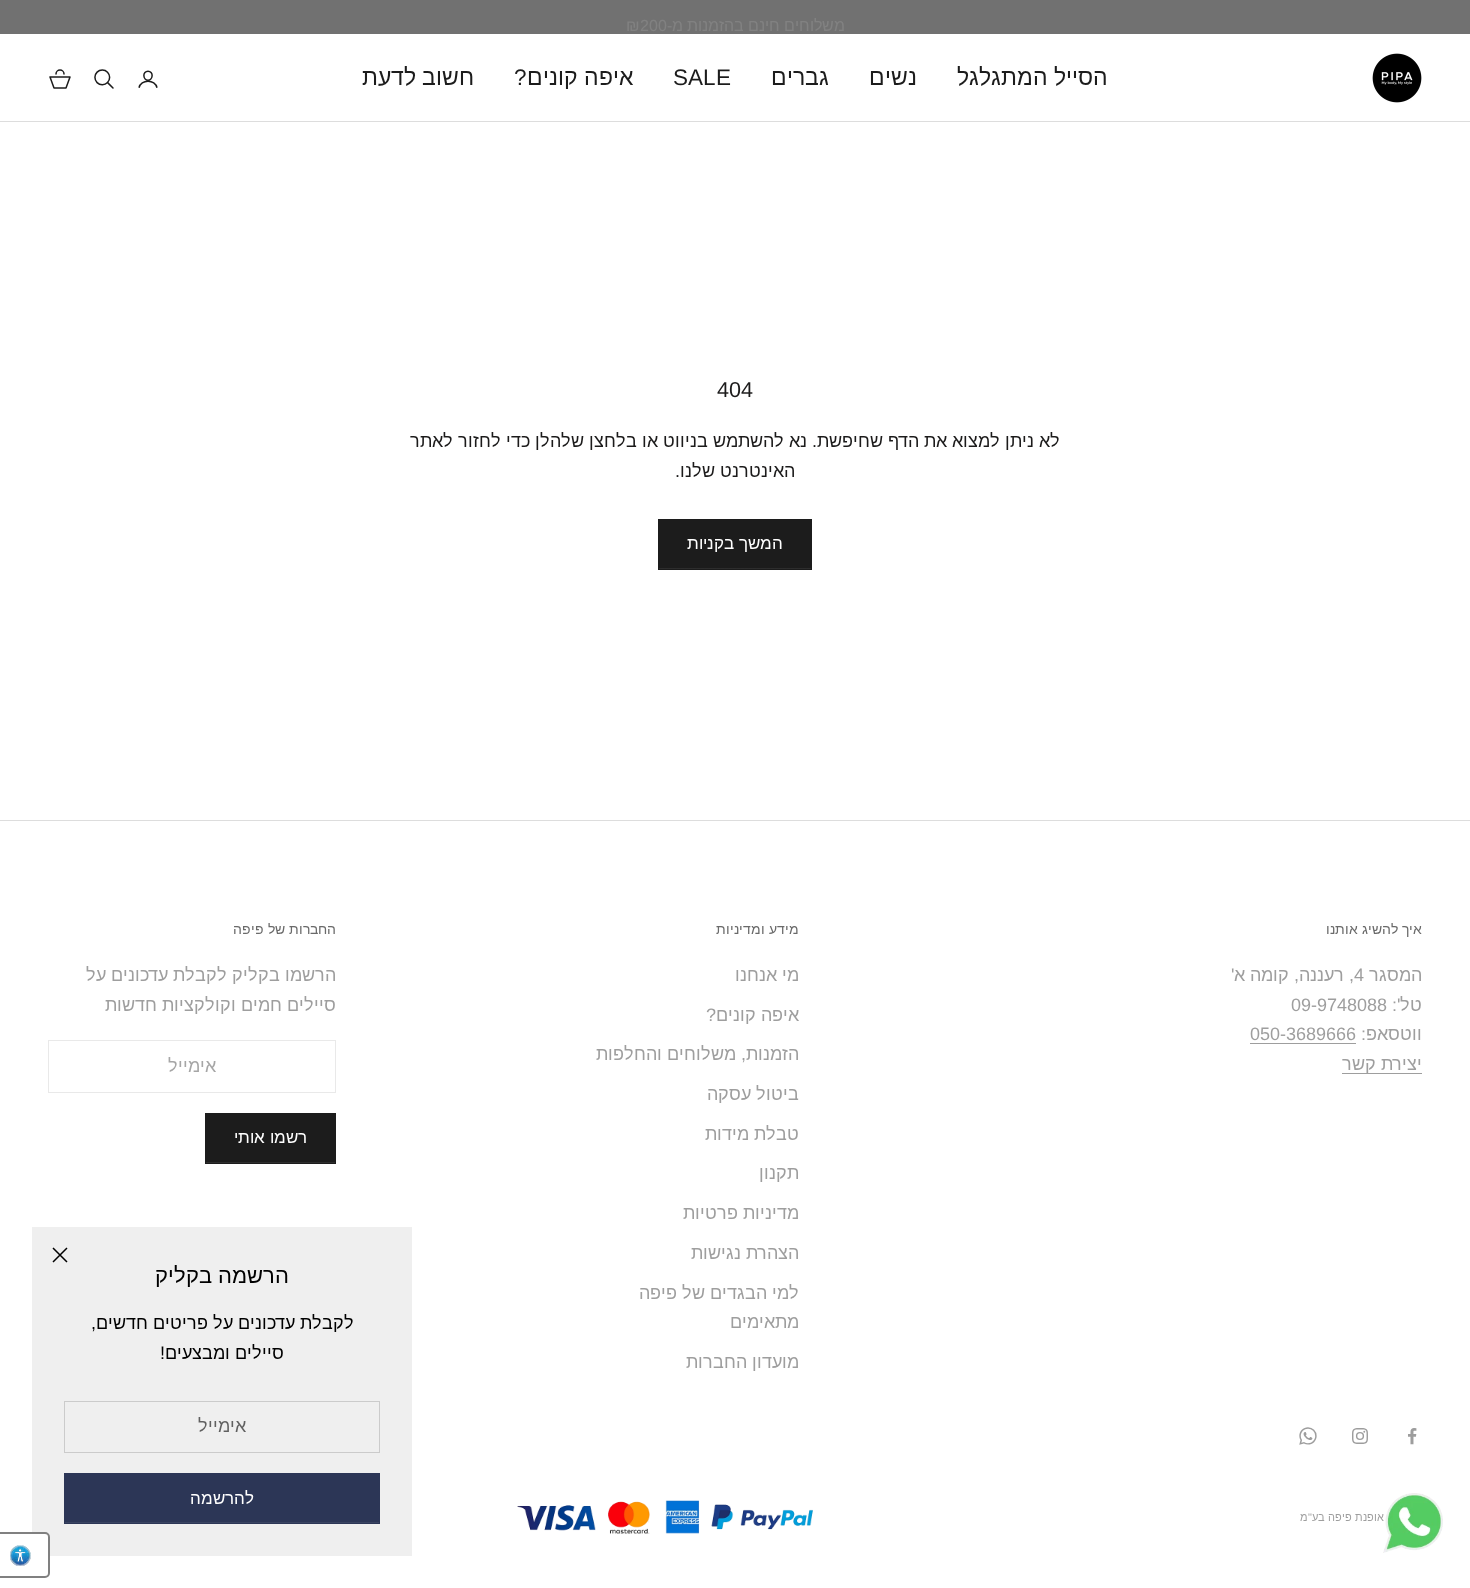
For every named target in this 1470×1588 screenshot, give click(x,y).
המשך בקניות (735, 543)
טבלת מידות (752, 1134)
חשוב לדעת (418, 77)
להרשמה (222, 1498)
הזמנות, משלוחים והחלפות (697, 1054)
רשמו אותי (270, 1137)
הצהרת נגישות (745, 1253)
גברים (800, 77)
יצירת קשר (1382, 1064)
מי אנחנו (767, 975)
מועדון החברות (742, 1362)
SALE (702, 77)
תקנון (779, 1173)
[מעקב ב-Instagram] (1360, 1436)
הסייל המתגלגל (1032, 77)
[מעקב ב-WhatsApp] (1308, 1436)
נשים (893, 77)
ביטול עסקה (753, 1094)
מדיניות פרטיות (741, 1213)
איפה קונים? (573, 77)
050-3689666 (1303, 1034)
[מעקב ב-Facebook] (1412, 1436)
